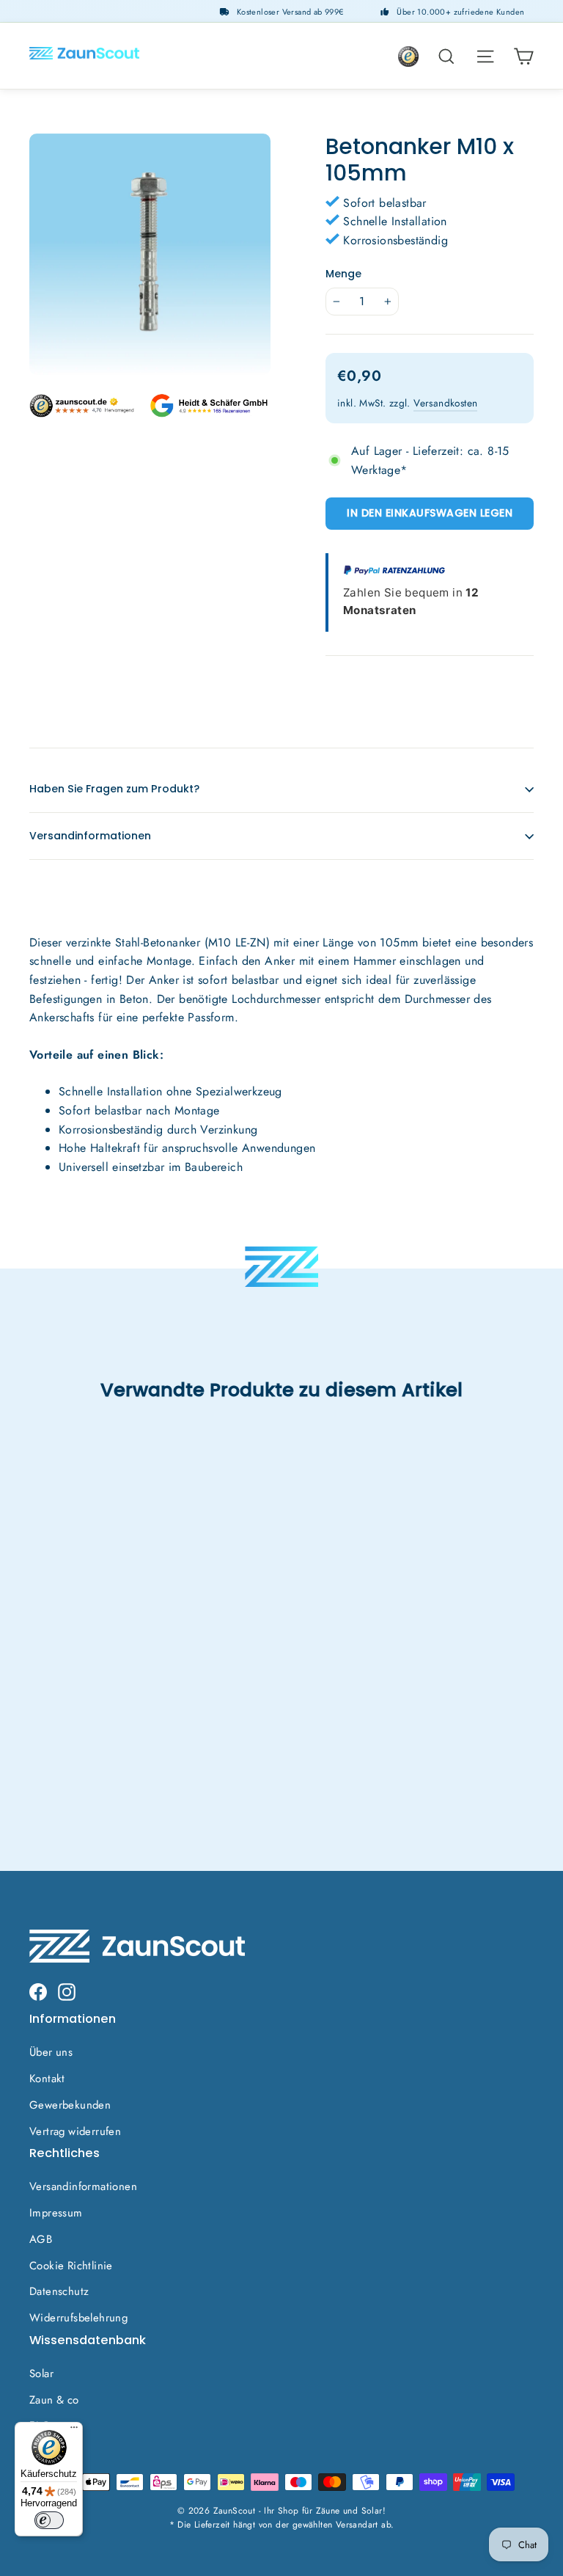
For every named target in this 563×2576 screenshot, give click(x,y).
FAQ (40, 2426)
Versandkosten (445, 403)
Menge (343, 274)
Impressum (56, 2213)
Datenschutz (59, 2291)
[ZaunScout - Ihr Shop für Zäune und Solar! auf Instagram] (67, 1991)
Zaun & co (54, 2400)
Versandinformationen (90, 836)
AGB (41, 2239)
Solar (41, 2374)
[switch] (49, 2520)
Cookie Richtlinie (71, 2266)
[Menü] (74, 2431)
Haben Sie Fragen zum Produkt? (114, 789)
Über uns (51, 2052)
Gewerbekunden (70, 2105)
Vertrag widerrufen (75, 2131)
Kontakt (47, 2079)
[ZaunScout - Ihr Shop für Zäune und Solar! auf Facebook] (38, 1991)
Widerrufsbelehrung (78, 2318)
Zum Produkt (85, 1698)
